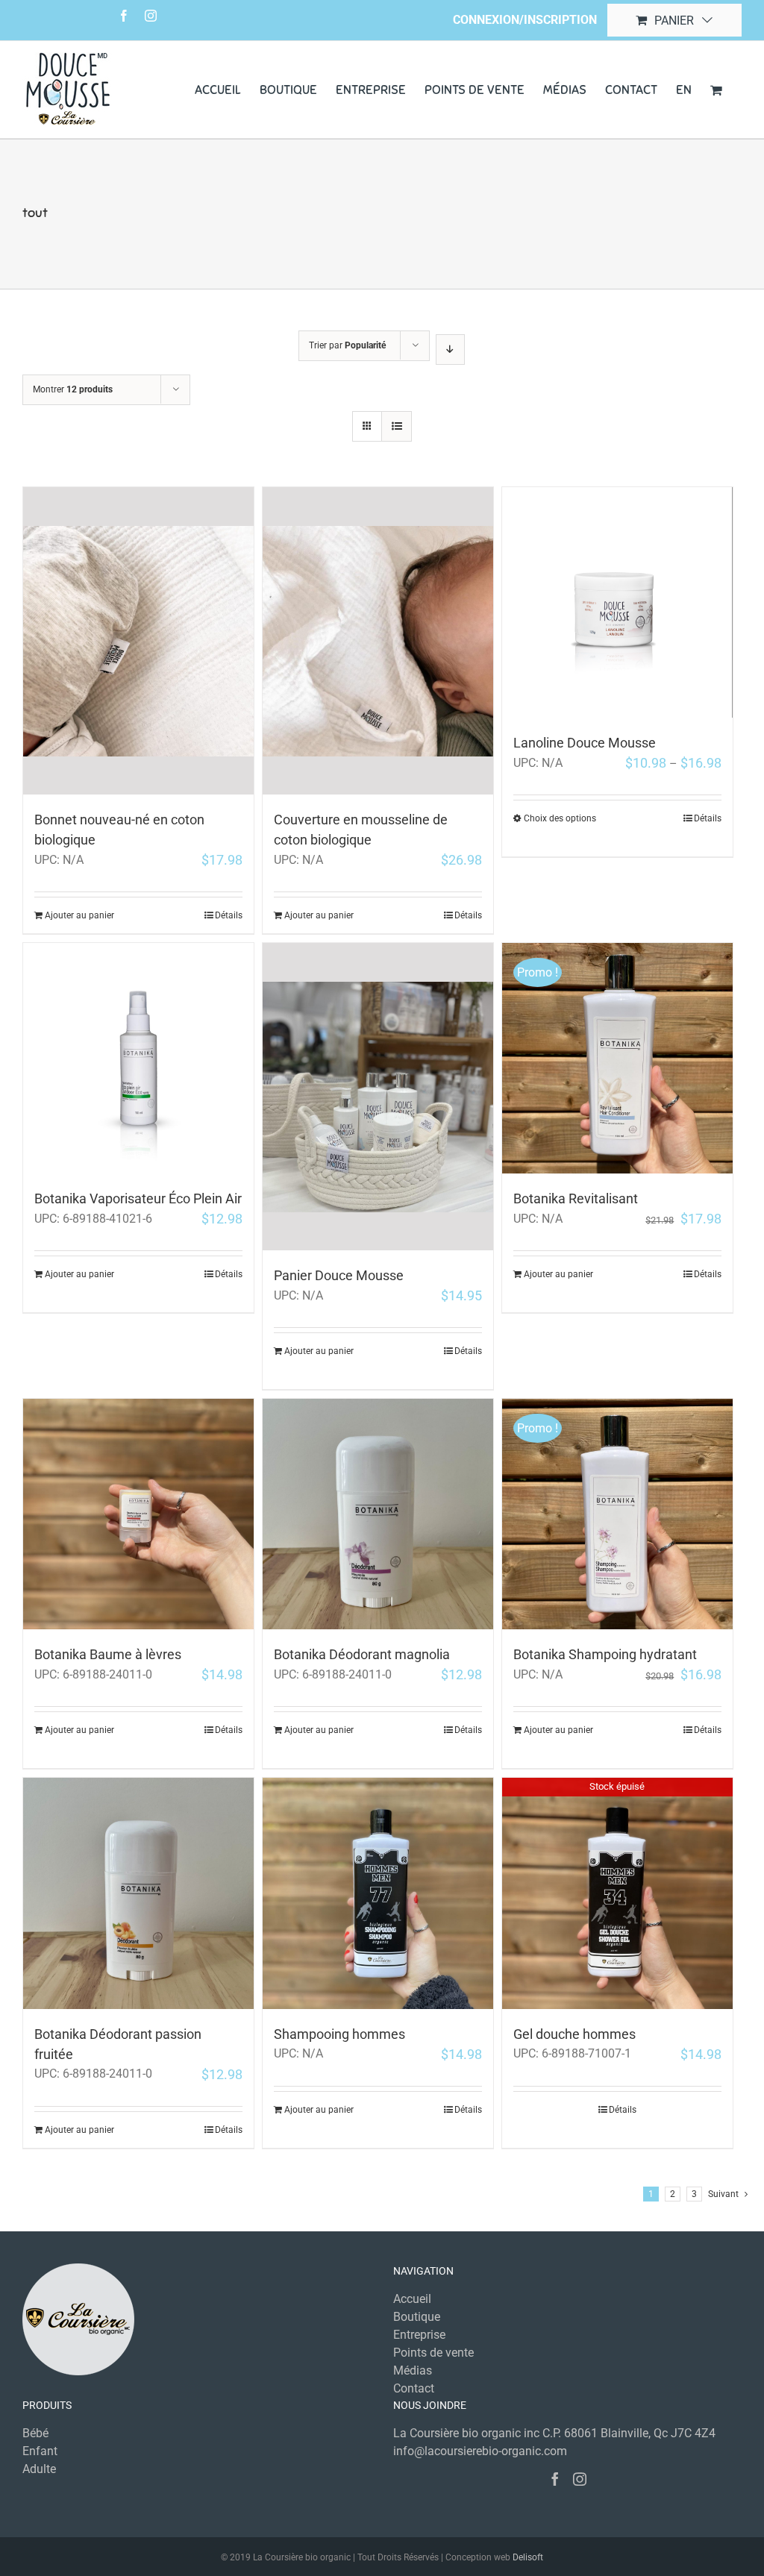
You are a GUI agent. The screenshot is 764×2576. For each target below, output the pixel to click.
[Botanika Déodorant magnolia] (378, 1514)
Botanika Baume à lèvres (108, 1654)
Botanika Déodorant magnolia (362, 1654)
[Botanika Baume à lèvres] (138, 1514)
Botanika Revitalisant (576, 1198)
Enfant (40, 2451)
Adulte (39, 2469)
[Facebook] (555, 2479)
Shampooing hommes (339, 2034)
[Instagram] (580, 2479)
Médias (413, 2370)
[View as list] (397, 426)
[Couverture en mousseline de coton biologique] (378, 641)
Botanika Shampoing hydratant (605, 1654)
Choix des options (560, 818)
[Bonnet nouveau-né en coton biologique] (138, 641)
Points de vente (433, 2353)
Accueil (412, 2299)
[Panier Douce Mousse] (378, 1097)
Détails (229, 915)
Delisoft (528, 2557)
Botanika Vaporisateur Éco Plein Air (138, 1198)
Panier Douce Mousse (339, 1275)
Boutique (417, 2317)
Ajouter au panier (79, 915)
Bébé (35, 2433)
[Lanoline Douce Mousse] (617, 602)
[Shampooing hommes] (378, 1893)
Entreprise (419, 2335)
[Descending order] (450, 350)
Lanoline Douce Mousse (585, 743)
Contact (414, 2388)
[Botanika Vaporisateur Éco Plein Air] (138, 1058)
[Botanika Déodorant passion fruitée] (138, 1893)
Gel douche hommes (574, 2034)
